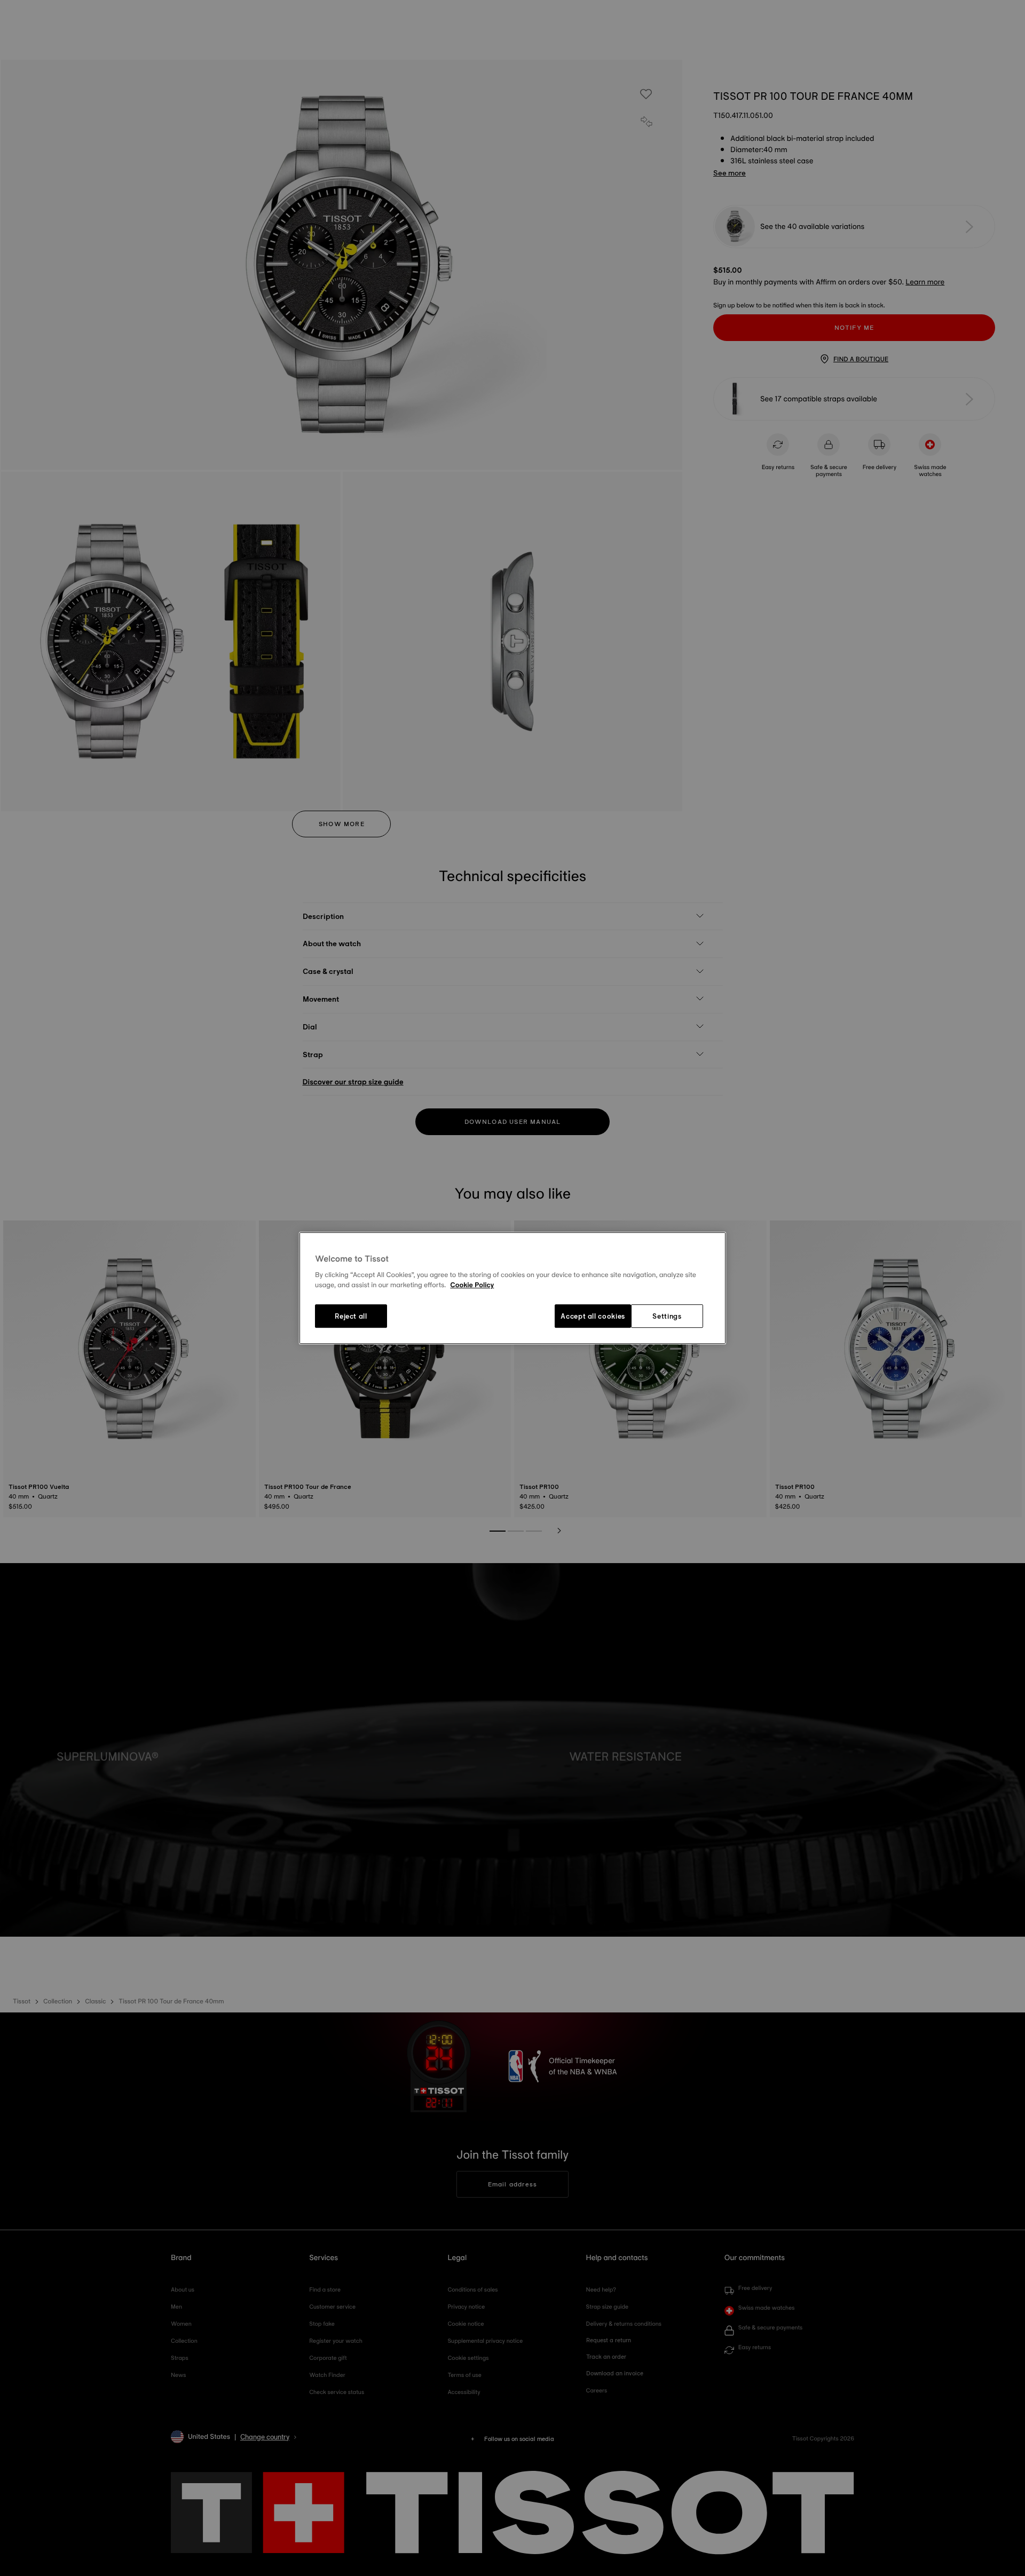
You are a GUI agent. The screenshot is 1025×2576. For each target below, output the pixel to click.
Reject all (351, 1316)
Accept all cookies (593, 1316)
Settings (667, 1316)
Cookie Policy (472, 1286)
